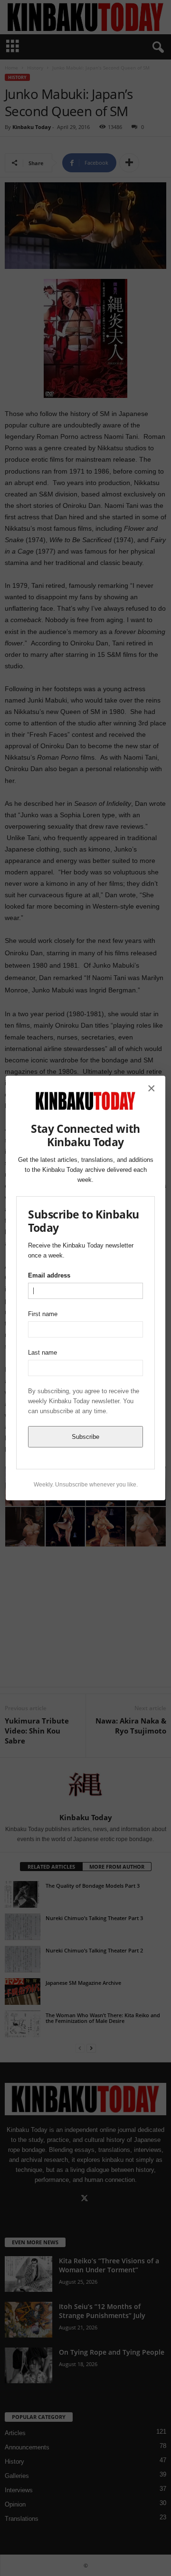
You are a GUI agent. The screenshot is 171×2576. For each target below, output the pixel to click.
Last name (43, 1352)
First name (43, 1314)
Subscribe (85, 1437)
